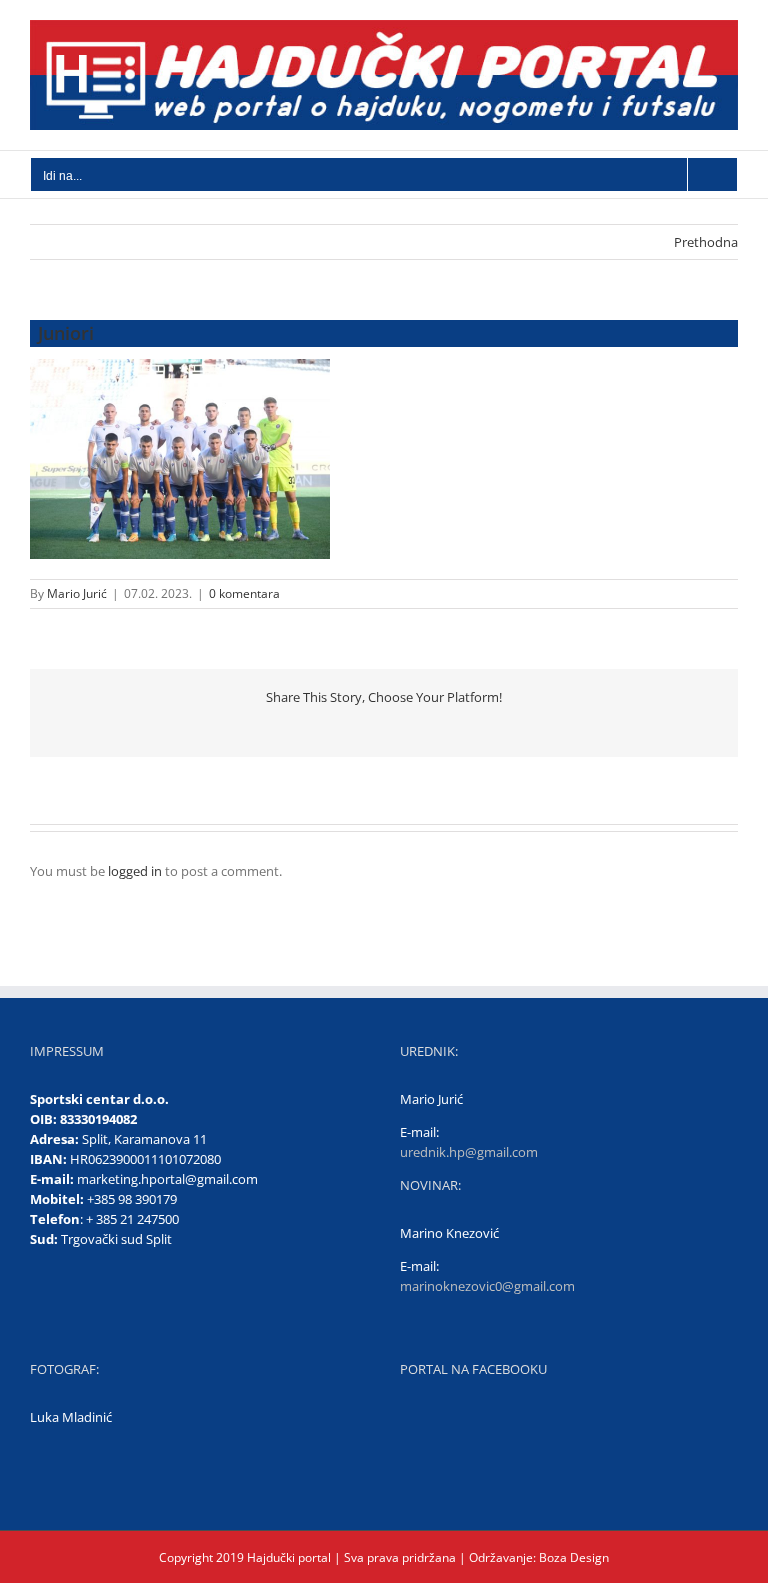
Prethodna (706, 242)
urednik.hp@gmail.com (469, 1152)
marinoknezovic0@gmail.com (487, 1286)
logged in (135, 871)
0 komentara (244, 593)
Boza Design (572, 1557)
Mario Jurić (77, 593)
